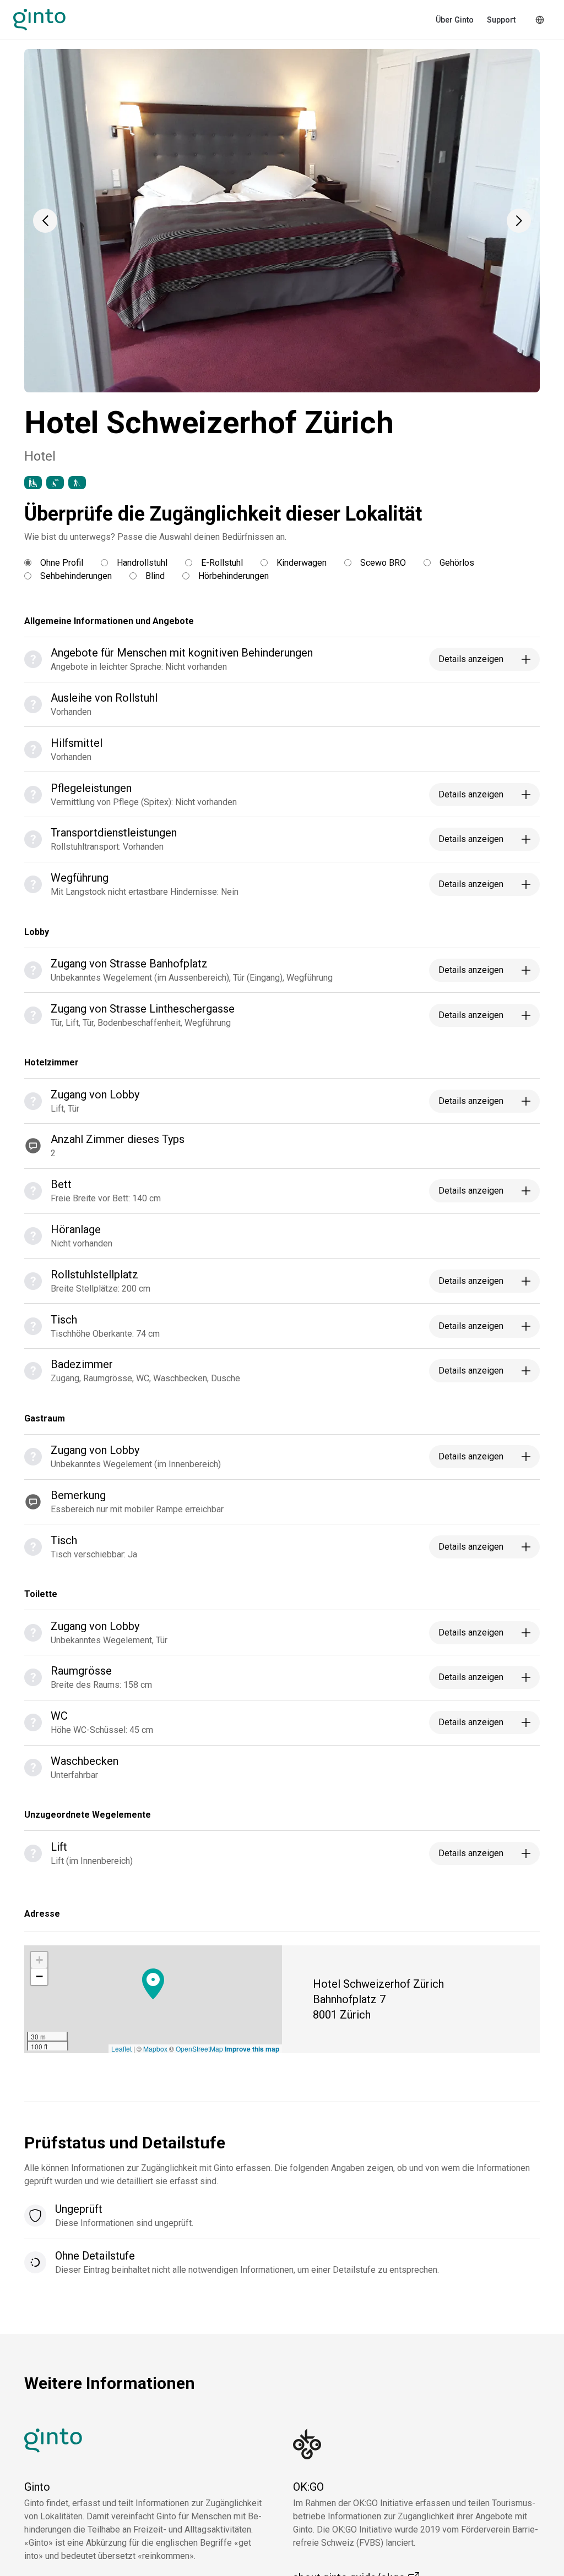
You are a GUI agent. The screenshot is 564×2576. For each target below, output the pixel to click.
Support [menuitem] (501, 20)
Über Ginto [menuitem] (455, 20)
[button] (45, 221)
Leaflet (121, 2049)
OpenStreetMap (199, 2049)
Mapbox (155, 2049)
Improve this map (252, 2049)
